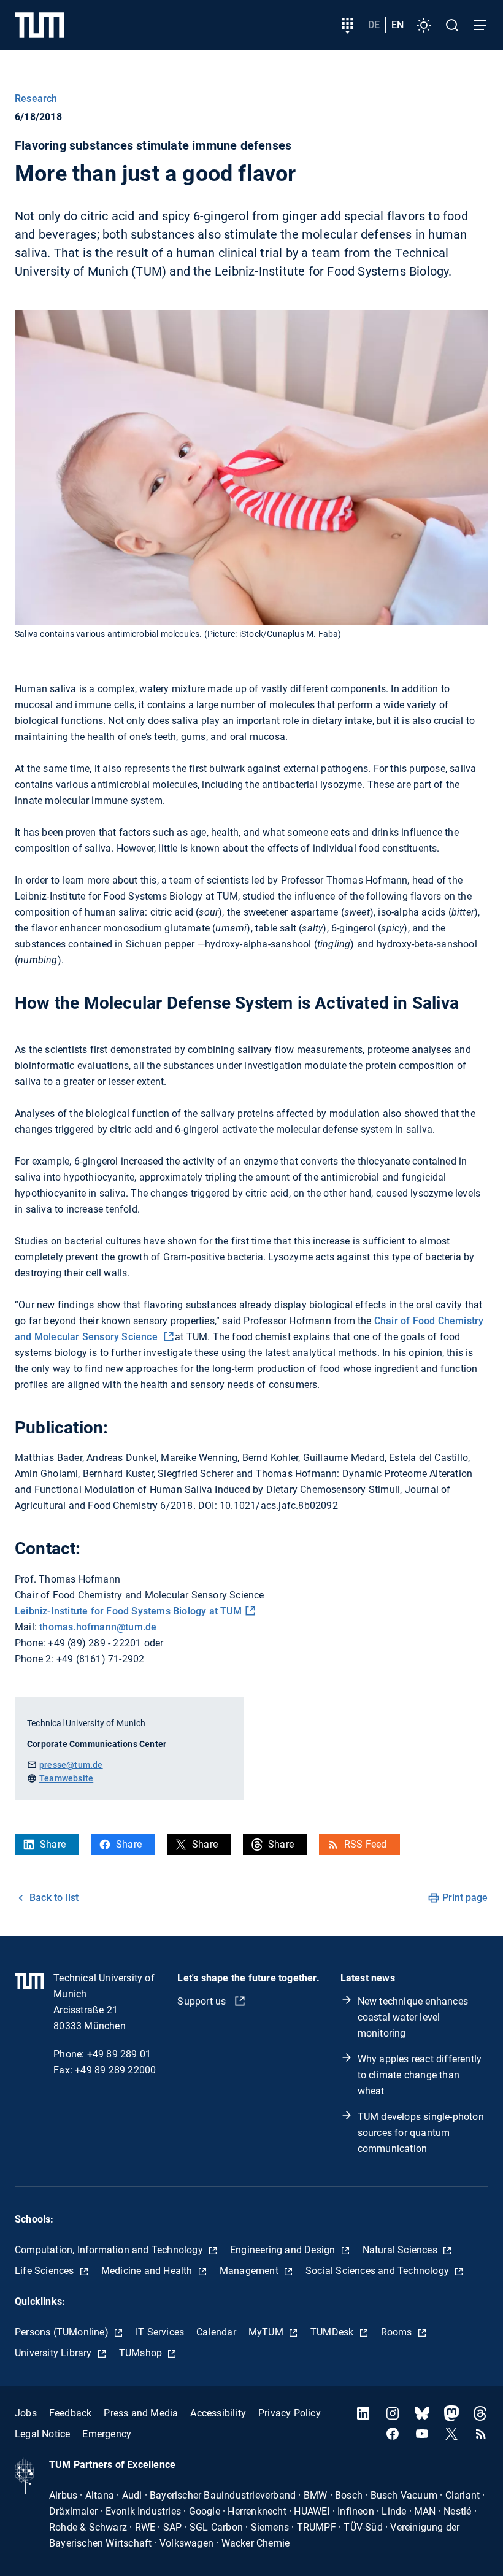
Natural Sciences (401, 2250)
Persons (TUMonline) (63, 2332)
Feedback (71, 2413)
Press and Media (141, 2413)
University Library (55, 2353)
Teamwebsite (66, 1778)
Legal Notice (42, 2434)
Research (36, 98)
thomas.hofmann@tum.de (98, 1627)
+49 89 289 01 (119, 2054)
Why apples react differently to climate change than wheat (420, 2075)
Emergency (107, 2434)
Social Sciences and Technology (378, 2271)
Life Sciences (46, 2271)
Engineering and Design (284, 2250)
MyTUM (267, 2332)
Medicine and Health (148, 2271)
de (374, 25)
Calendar (216, 2332)
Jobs (26, 2413)
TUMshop (142, 2353)
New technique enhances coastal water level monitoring (413, 2017)
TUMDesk (333, 2332)
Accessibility (218, 2413)
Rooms (398, 2332)
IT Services (160, 2332)
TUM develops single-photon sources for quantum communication (421, 2133)
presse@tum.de (71, 1765)
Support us (203, 2001)
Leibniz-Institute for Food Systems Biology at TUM (128, 1611)
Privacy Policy (290, 2413)
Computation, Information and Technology (110, 2250)
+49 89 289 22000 (115, 2070)
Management (250, 2271)
